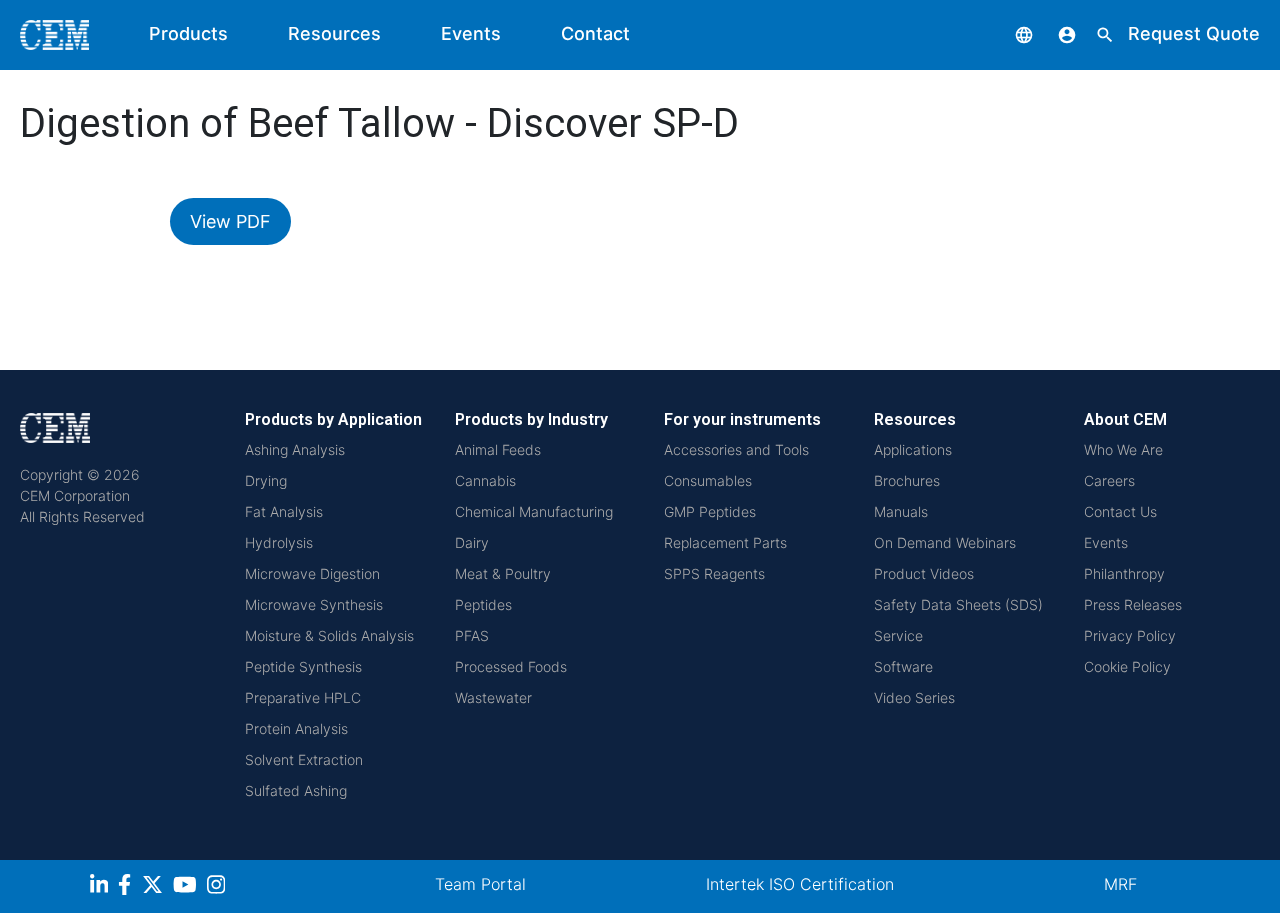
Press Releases (1133, 604)
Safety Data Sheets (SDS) (958, 604)
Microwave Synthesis (314, 604)
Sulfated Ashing (296, 790)
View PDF (230, 221)
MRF (1120, 884)
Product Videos (924, 573)
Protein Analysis (296, 728)
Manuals (901, 511)
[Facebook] (130, 887)
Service (898, 635)
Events (471, 33)
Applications (913, 449)
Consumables (708, 480)
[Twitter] (155, 887)
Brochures (907, 480)
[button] (1009, 33)
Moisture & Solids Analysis (329, 635)
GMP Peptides (710, 511)
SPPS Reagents (714, 573)
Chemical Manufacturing (534, 511)
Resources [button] (334, 33)
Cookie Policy (1127, 666)
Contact (595, 33)
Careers (1109, 480)
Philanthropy (1124, 573)
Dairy (472, 542)
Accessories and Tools (736, 449)
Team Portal (480, 884)
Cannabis (485, 480)
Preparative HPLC (303, 697)
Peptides (483, 604)
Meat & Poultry (503, 573)
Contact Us (1120, 511)
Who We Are (1123, 449)
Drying (266, 480)
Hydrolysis (279, 542)
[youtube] (187, 887)
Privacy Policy (1130, 635)
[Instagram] (218, 887)
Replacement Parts (725, 542)
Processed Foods (511, 666)
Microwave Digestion (312, 573)
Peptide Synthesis (303, 666)
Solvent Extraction (304, 759)
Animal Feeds (498, 449)
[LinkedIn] (101, 887)
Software (903, 666)
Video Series (914, 697)
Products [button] (188, 33)
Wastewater (493, 697)
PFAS (472, 635)
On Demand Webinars (945, 542)
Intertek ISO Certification (800, 884)
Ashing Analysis (295, 449)
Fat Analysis (284, 511)
